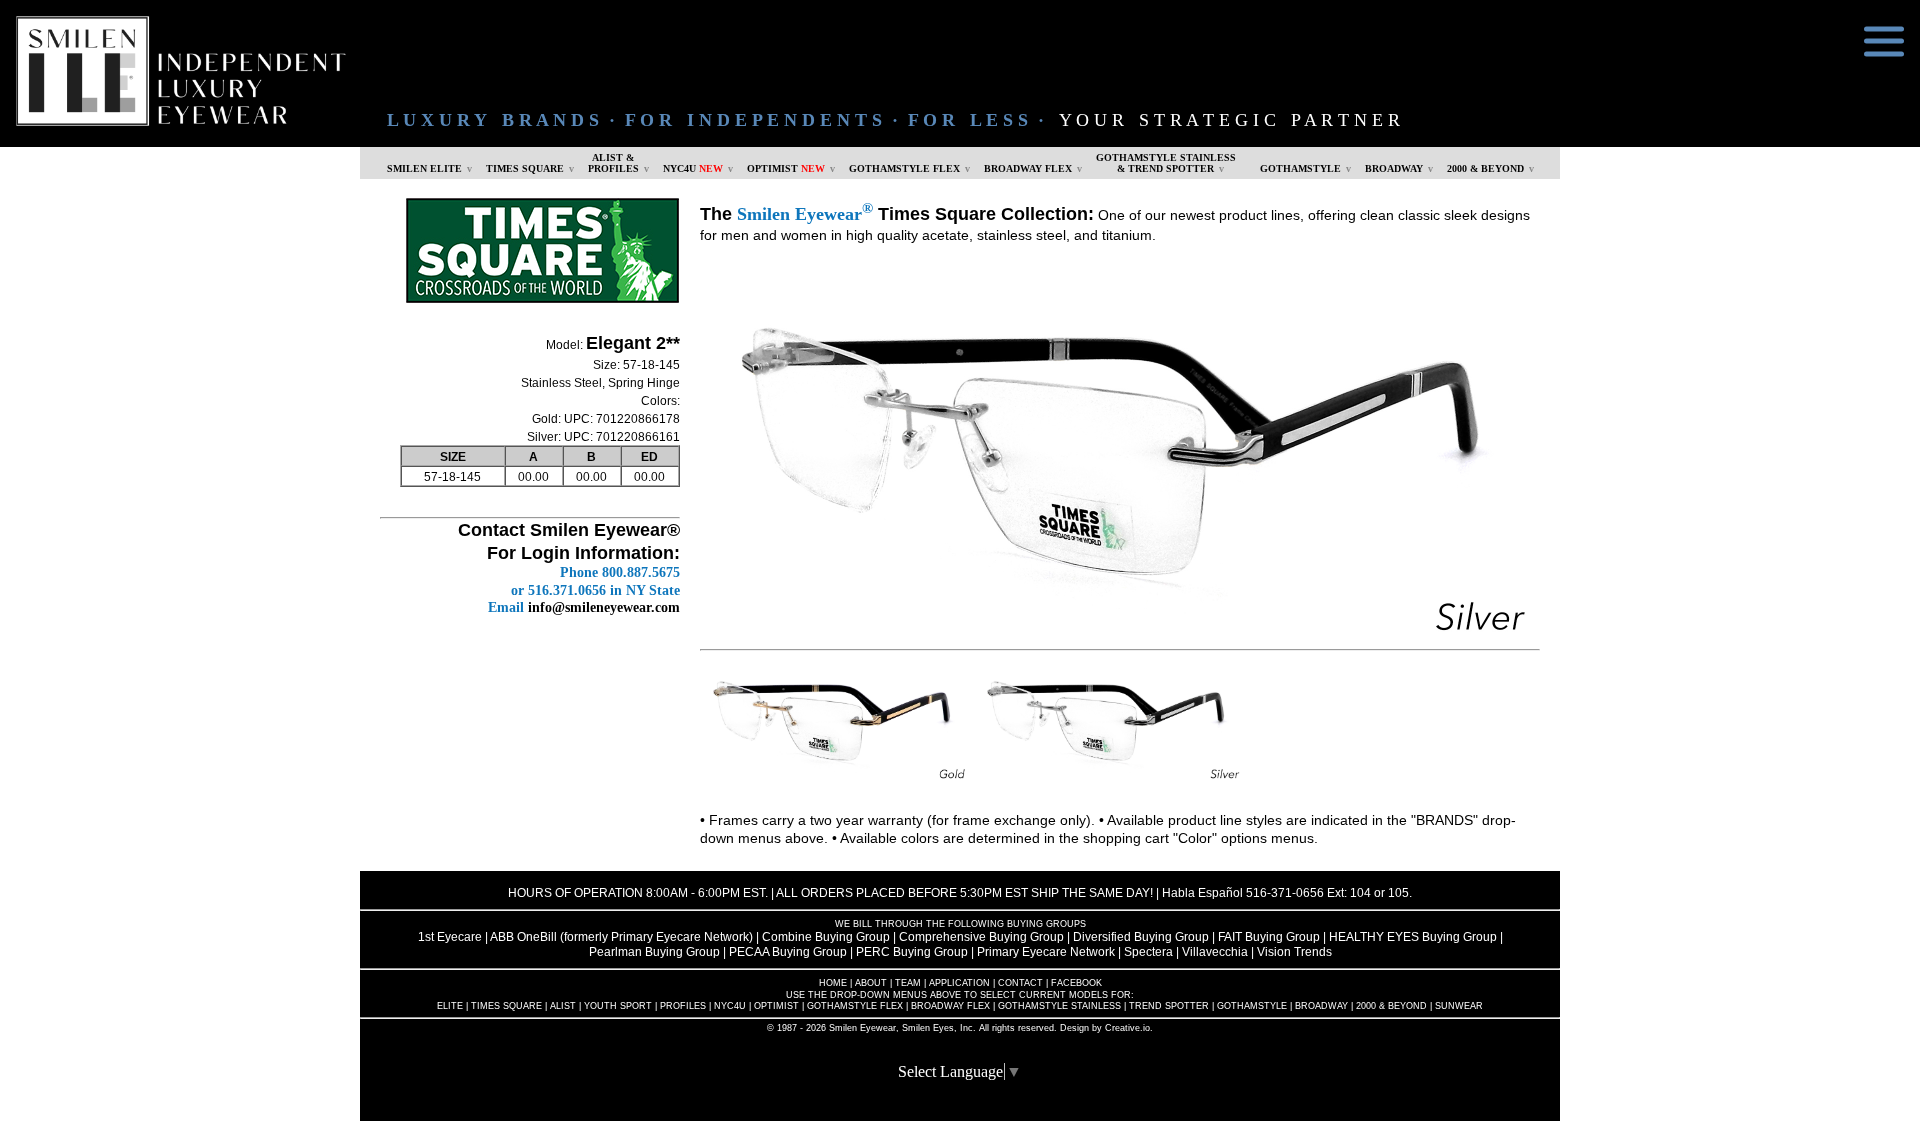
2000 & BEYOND (1485, 168)
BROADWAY (1394, 168)
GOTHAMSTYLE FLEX (904, 168)
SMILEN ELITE (424, 168)
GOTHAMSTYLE (1300, 168)
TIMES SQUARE (525, 168)
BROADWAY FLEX (1028, 168)
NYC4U (693, 168)
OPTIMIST (786, 168)
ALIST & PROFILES (613, 163)
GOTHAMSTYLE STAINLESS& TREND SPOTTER (1166, 163)
